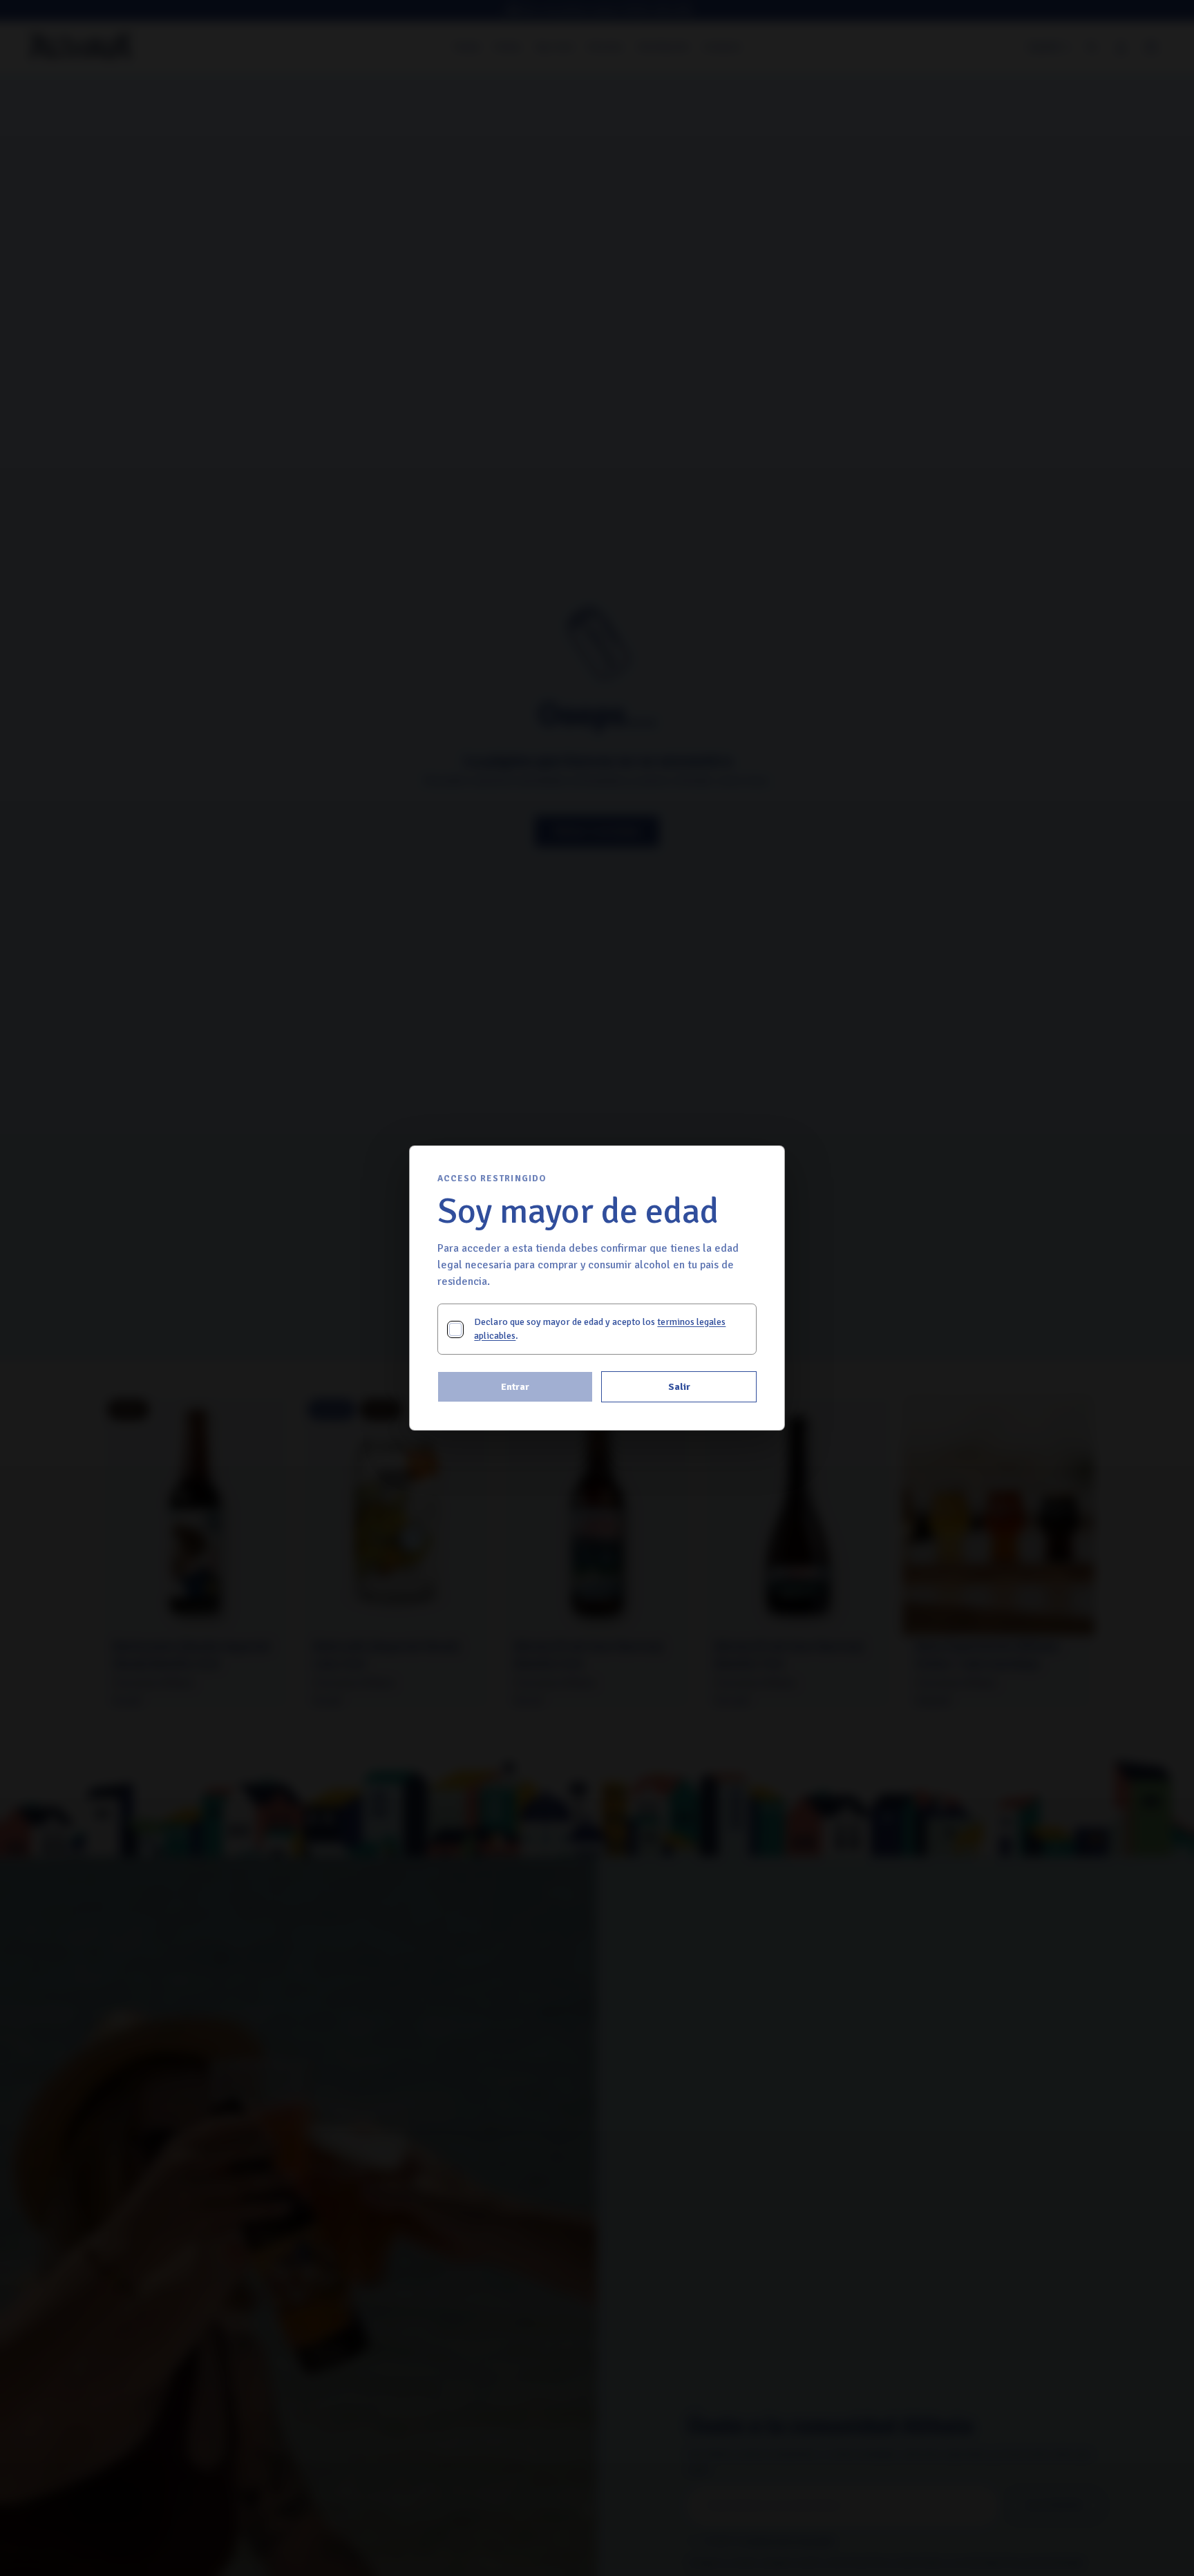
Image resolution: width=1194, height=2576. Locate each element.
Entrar (515, 1387)
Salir (679, 1387)
